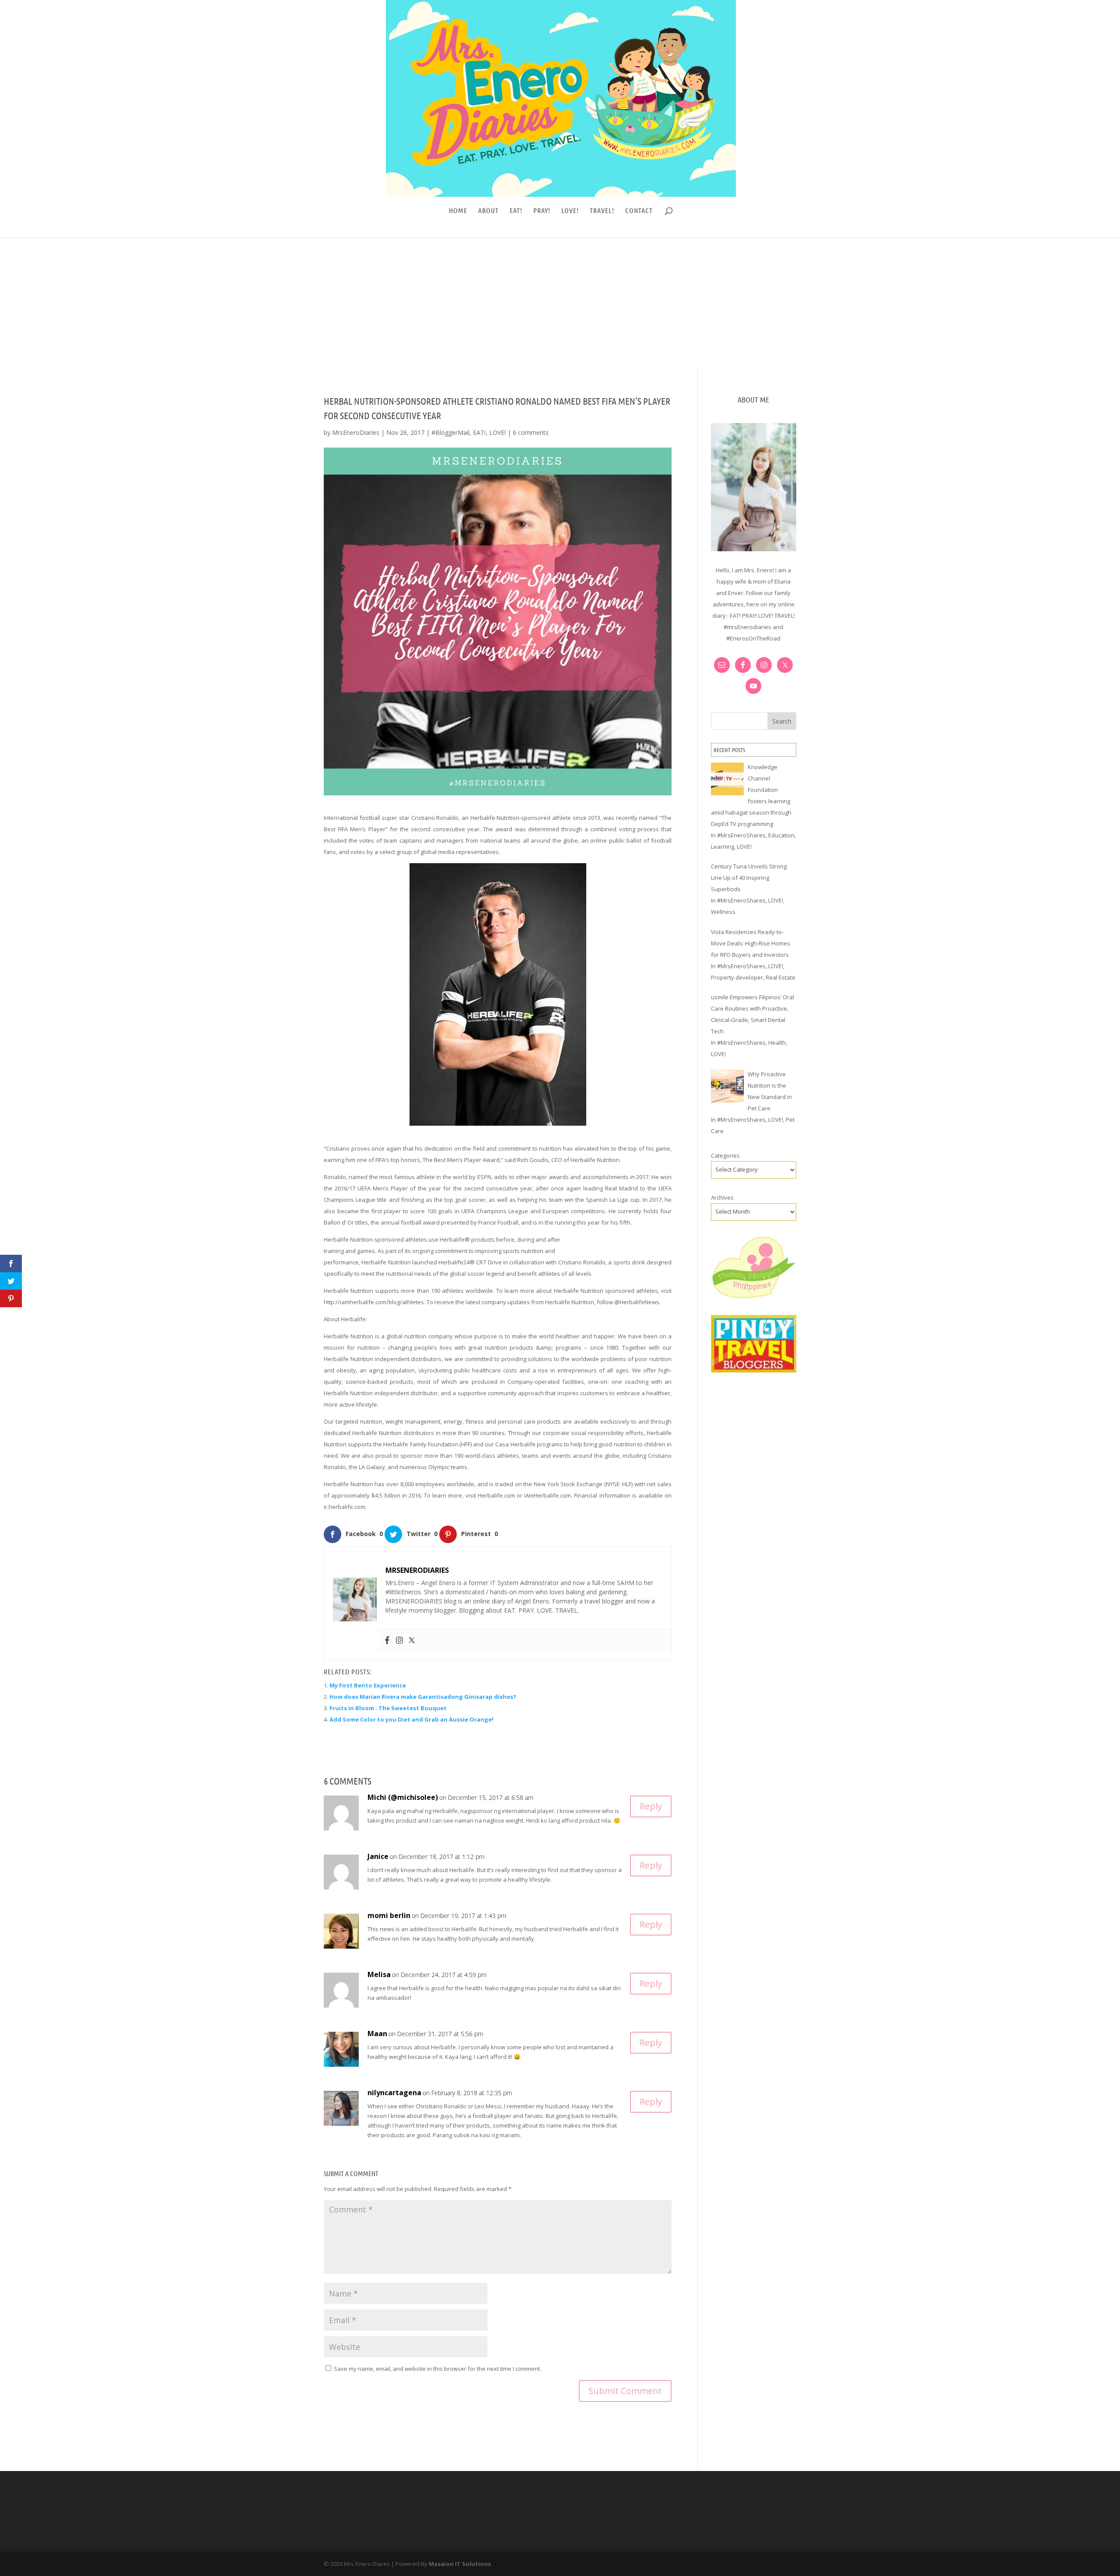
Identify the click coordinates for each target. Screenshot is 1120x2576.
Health (777, 1043)
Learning (723, 847)
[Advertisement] (560, 303)
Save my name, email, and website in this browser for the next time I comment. (437, 2369)
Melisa (379, 1974)
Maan (377, 2033)
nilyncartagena (394, 2093)
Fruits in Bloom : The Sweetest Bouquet (388, 1708)
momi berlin (389, 1915)
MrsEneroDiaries (356, 432)
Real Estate (780, 977)
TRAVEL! (602, 211)
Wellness (723, 912)
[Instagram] (399, 1641)
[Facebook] (387, 1641)
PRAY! (542, 211)
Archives (722, 1197)
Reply (651, 1806)
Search (782, 721)
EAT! (516, 211)
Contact (639, 211)
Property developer (737, 977)
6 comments (531, 432)
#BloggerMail (450, 432)
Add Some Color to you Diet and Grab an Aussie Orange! (411, 1719)
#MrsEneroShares (741, 835)
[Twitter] (412, 1641)
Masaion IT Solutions (460, 2564)
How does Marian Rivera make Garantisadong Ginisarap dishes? (423, 1697)
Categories (725, 1155)
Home (458, 211)
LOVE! (570, 211)
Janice (378, 1856)
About (488, 211)
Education (781, 835)
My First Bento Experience (368, 1685)
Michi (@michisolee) (403, 1797)
